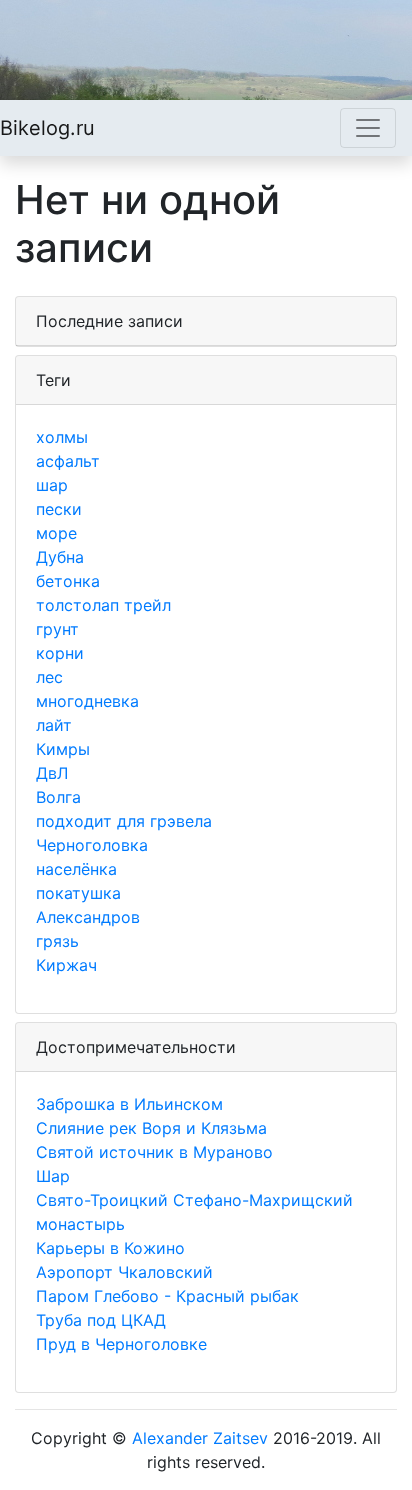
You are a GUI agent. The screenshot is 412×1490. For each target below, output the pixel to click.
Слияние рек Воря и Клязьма (151, 1128)
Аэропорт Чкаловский (124, 1272)
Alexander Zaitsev (200, 1438)
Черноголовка (92, 845)
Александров (88, 917)
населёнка (76, 869)
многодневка (87, 701)
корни (60, 653)
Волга (58, 797)
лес (49, 677)
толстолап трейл (103, 605)
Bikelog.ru (47, 128)
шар (52, 485)
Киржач (66, 965)
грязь (57, 941)
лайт (54, 725)
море (56, 533)
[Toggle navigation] (368, 128)
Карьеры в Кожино (110, 1248)
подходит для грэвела (124, 821)
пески (59, 509)
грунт (57, 629)
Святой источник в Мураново (154, 1152)
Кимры (63, 749)
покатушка (78, 893)
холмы (62, 437)
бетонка (68, 581)
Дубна (60, 557)
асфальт (68, 461)
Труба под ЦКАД (101, 1320)
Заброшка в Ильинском (129, 1104)
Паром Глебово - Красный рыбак (167, 1296)
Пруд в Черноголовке (121, 1344)
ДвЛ (52, 773)
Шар (53, 1176)
